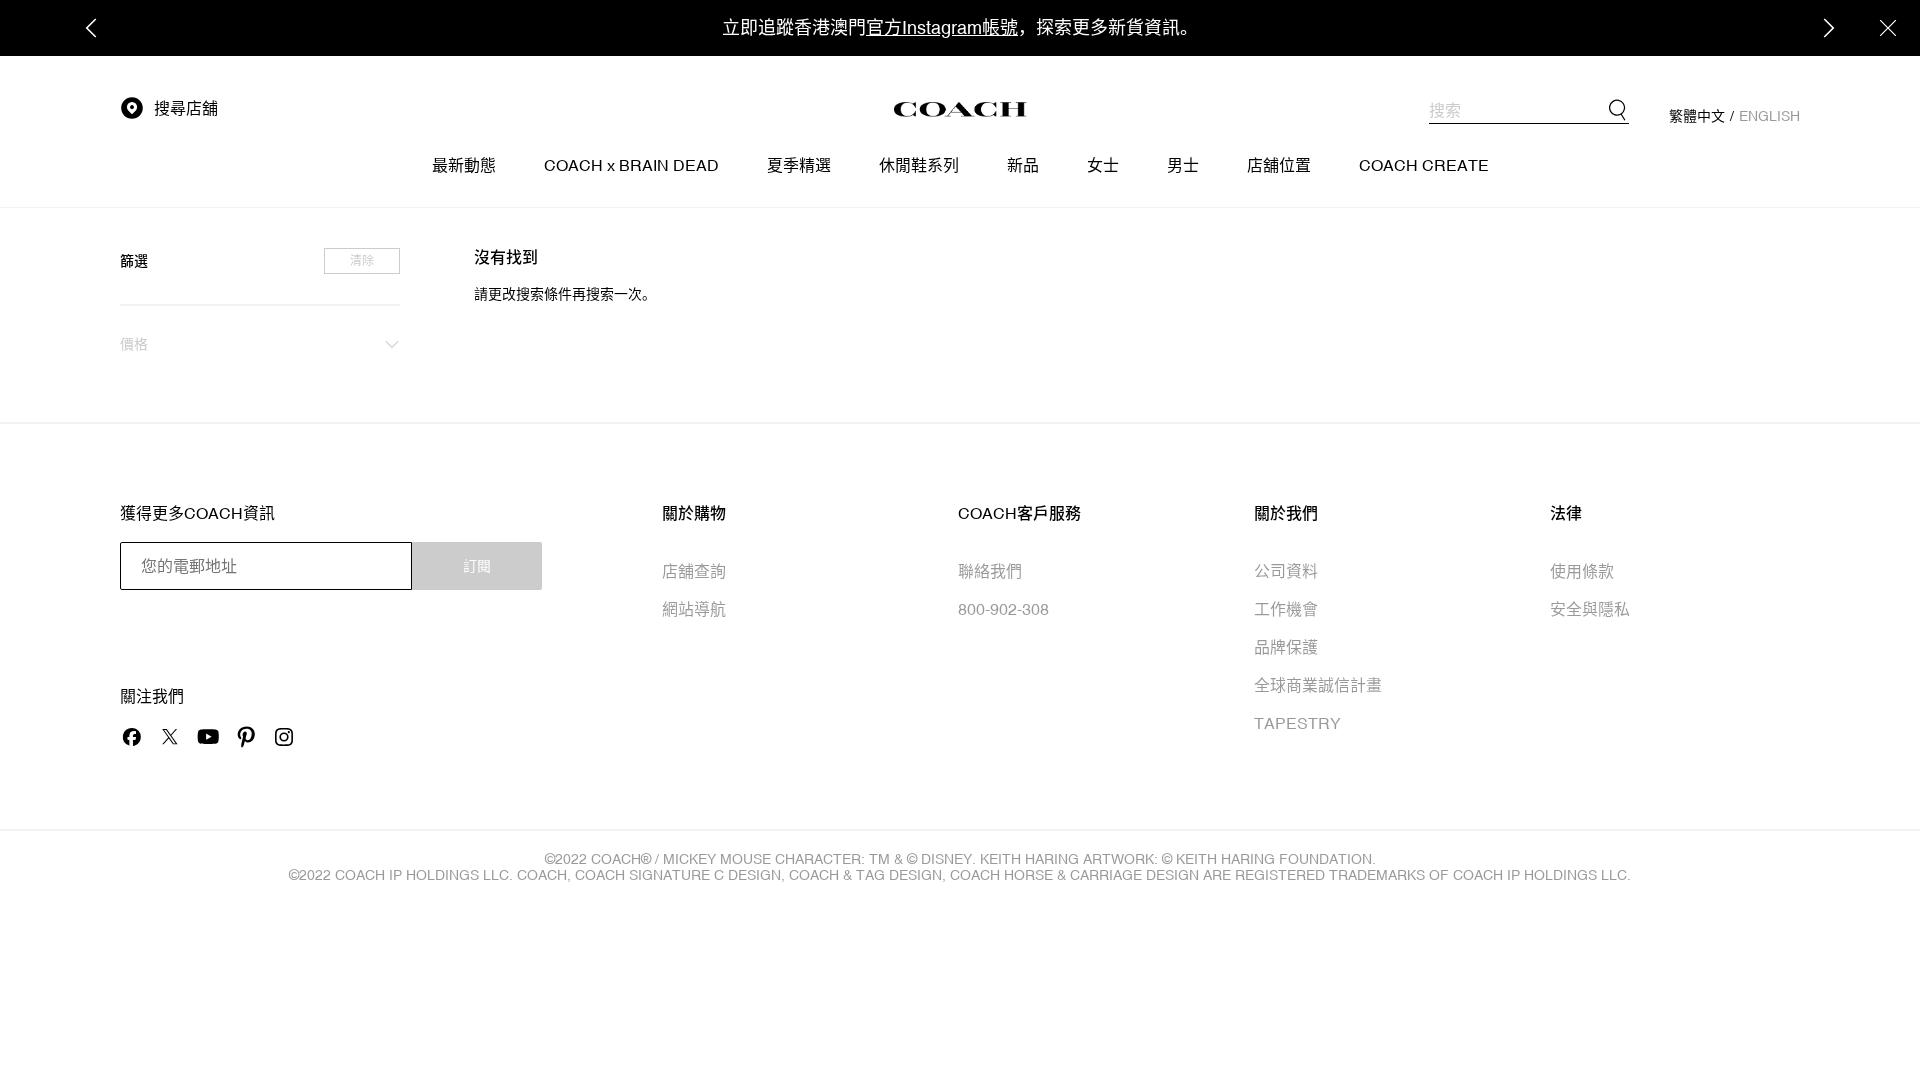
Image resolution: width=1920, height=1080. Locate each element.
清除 (362, 261)
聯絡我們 (990, 571)
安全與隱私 (1590, 609)
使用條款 (1582, 571)
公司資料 (1286, 571)
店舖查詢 (694, 571)
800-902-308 (1003, 609)
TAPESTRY (1297, 723)
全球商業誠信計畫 (1318, 685)
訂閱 (477, 566)
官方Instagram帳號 (942, 27)
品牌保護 (1286, 647)
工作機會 (1286, 609)
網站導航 (694, 609)
